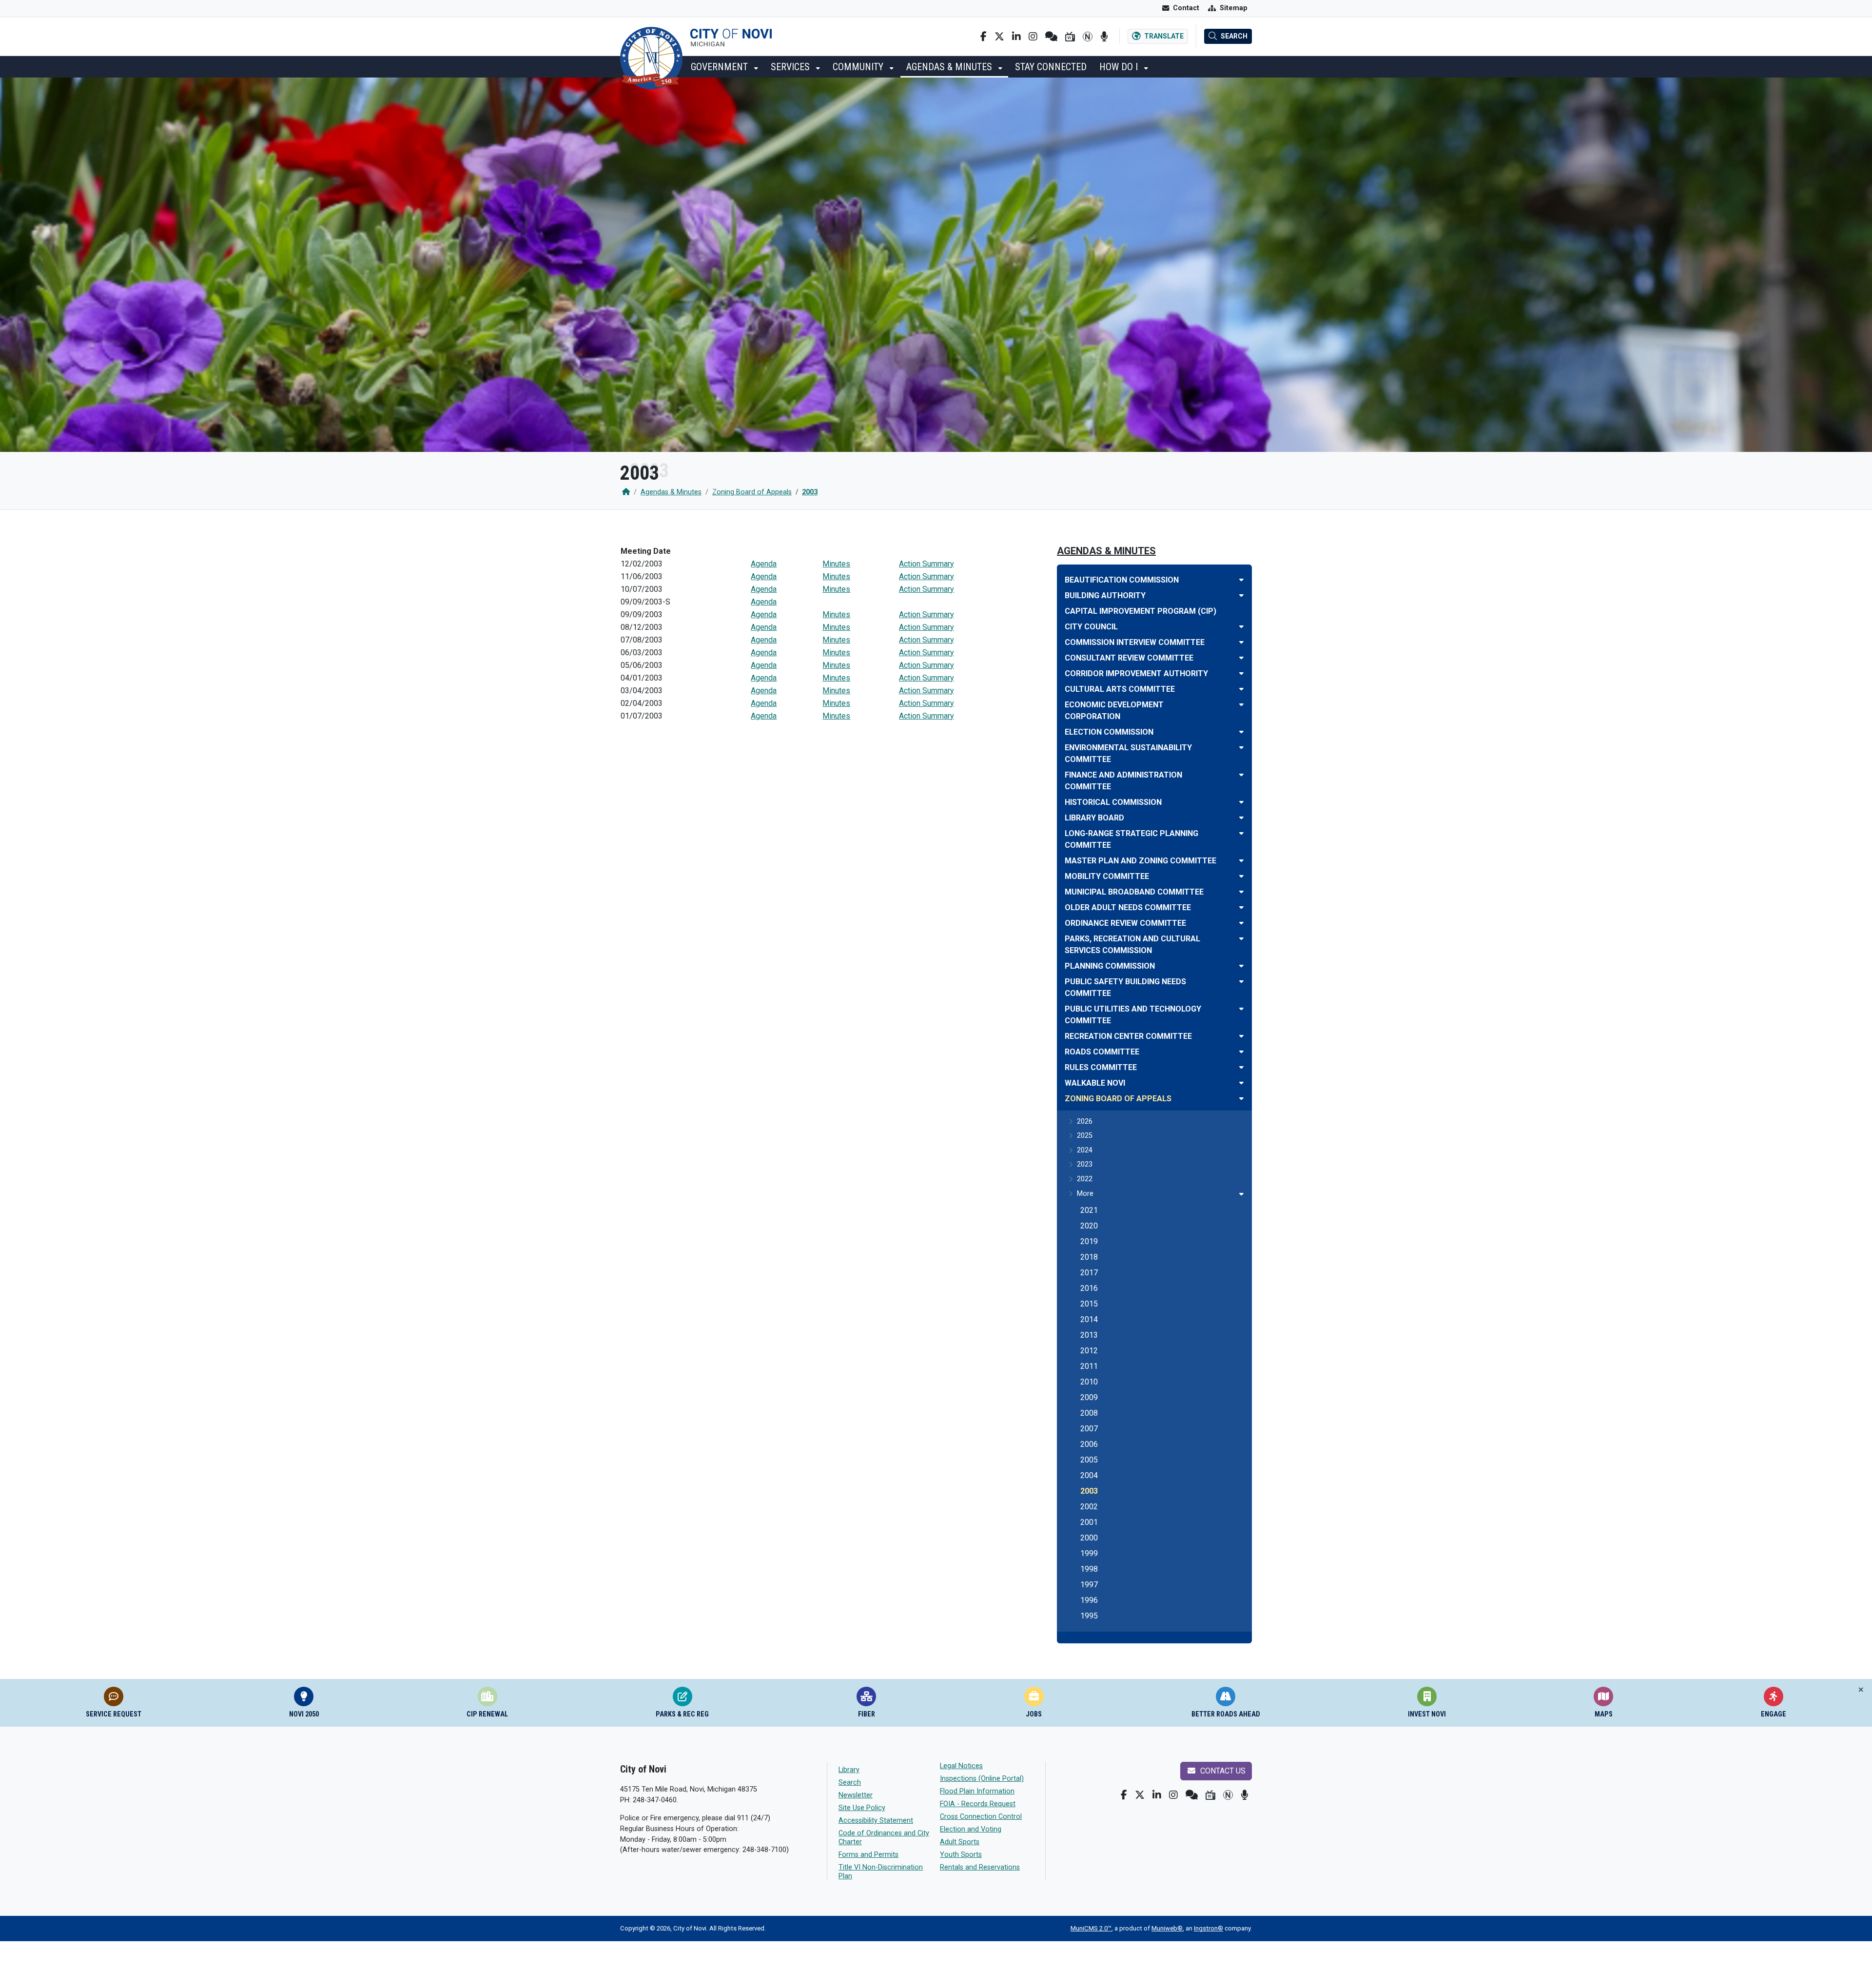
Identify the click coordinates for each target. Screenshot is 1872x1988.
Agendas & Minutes (950, 67)
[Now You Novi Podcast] (1104, 37)
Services (791, 67)
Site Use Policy (862, 1808)
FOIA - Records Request (978, 1804)
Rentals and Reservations (980, 1867)
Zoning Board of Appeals (752, 492)
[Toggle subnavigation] (1241, 1194)
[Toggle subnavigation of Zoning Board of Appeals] (1241, 1099)
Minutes (836, 564)
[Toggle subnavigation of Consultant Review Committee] (1241, 658)
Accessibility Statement (876, 1821)
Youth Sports (961, 1855)
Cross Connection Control (981, 1817)
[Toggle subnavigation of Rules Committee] (1241, 1067)
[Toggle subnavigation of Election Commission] (1241, 732)
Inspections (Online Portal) (982, 1779)
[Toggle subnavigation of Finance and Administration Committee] (1241, 775)
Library (849, 1770)
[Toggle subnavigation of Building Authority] (1241, 595)
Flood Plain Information (977, 1791)
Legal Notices (961, 1766)
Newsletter (856, 1795)
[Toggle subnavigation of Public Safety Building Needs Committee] (1241, 982)
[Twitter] (999, 37)
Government (721, 67)
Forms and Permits (868, 1855)
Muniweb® (1167, 1928)
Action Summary (926, 564)
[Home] (626, 492)
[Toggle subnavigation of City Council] (1241, 627)
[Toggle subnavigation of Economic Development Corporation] (1241, 705)
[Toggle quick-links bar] (1861, 1690)
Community (859, 67)
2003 (810, 492)
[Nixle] (1051, 37)
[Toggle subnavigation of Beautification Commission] (1241, 580)
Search (850, 1783)
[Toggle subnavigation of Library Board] (1241, 818)
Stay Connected (1051, 67)
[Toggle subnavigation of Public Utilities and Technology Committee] (1241, 1009)
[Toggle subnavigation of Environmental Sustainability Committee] (1241, 748)
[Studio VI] (1070, 37)
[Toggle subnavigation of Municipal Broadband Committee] (1241, 892)
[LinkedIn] (1016, 37)
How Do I (1120, 67)
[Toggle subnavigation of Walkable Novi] (1241, 1083)
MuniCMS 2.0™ (1091, 1928)
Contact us (1222, 1771)
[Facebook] (984, 37)
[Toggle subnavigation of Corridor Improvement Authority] (1241, 673)
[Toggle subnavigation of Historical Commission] (1241, 802)
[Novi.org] (1088, 37)
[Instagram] (1033, 37)
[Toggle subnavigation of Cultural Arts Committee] (1241, 689)
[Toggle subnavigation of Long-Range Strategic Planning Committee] (1241, 833)
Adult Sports (960, 1842)
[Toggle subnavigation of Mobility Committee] (1241, 876)
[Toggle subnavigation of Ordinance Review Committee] (1241, 923)
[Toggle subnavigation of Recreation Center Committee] (1241, 1036)
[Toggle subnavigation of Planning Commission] (1241, 966)
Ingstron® (1209, 1928)
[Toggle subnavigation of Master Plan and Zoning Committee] (1241, 861)
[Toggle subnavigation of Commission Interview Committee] (1241, 642)
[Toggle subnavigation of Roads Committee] (1241, 1052)
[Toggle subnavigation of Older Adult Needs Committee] (1241, 907)
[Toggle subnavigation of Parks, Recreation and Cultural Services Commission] (1241, 939)
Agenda (764, 564)
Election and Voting (971, 1829)
